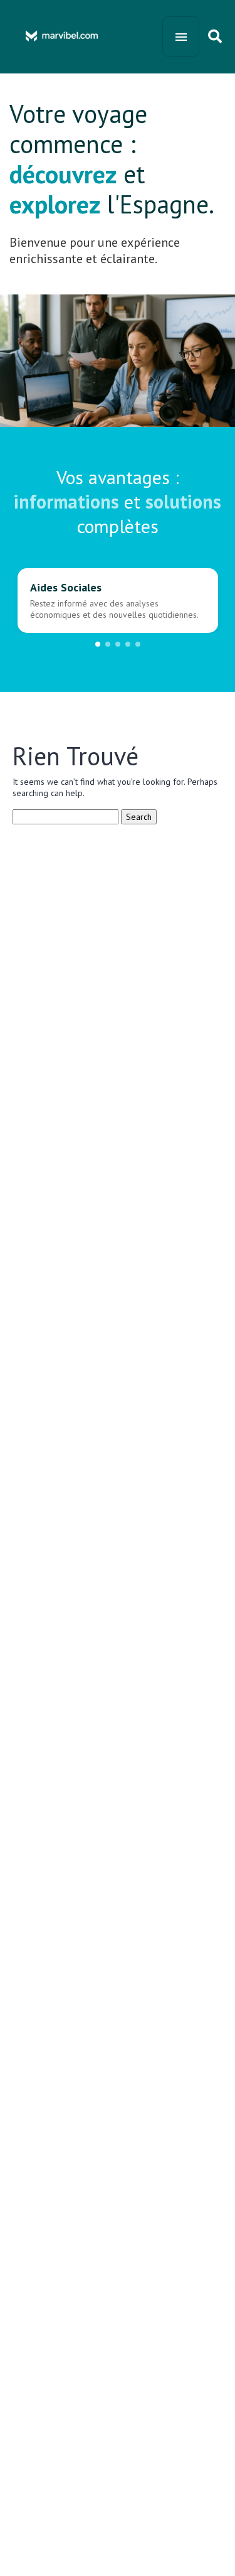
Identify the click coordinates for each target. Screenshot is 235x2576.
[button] (98, 644)
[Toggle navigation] (181, 36)
